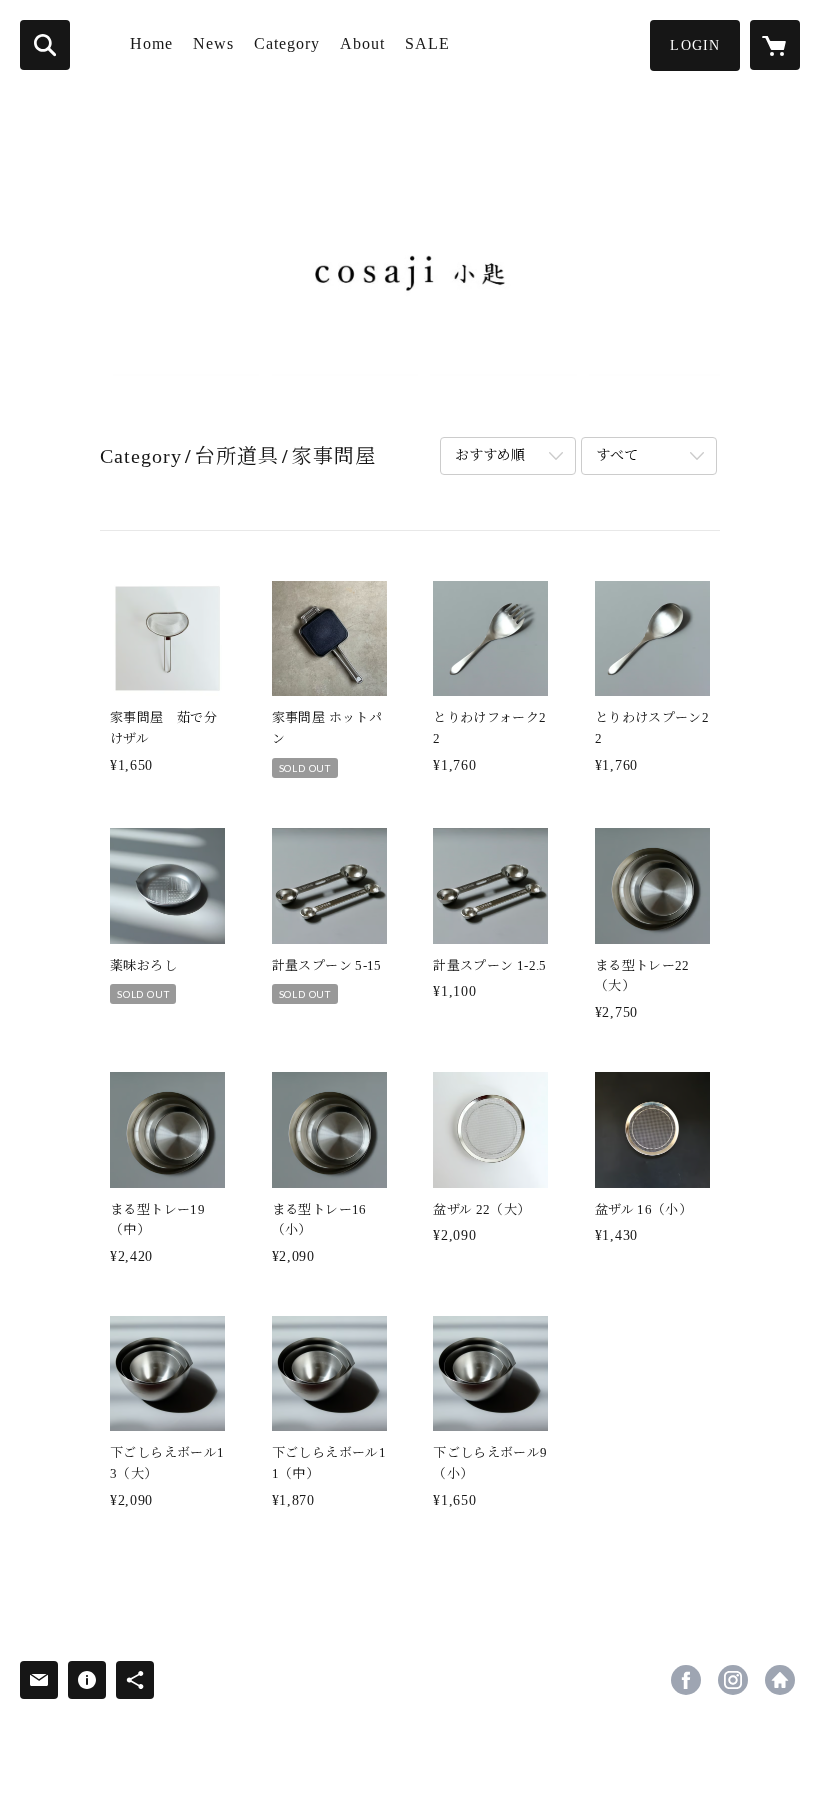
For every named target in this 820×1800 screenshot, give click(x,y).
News (213, 43)
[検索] (45, 45)
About (362, 43)
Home (151, 43)
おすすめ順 (490, 455)
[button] (695, 45)
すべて (617, 455)
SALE (427, 43)
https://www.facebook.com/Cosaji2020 (686, 1680)
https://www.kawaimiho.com (780, 1680)
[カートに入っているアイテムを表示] (775, 45)
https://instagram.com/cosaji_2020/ (733, 1680)
